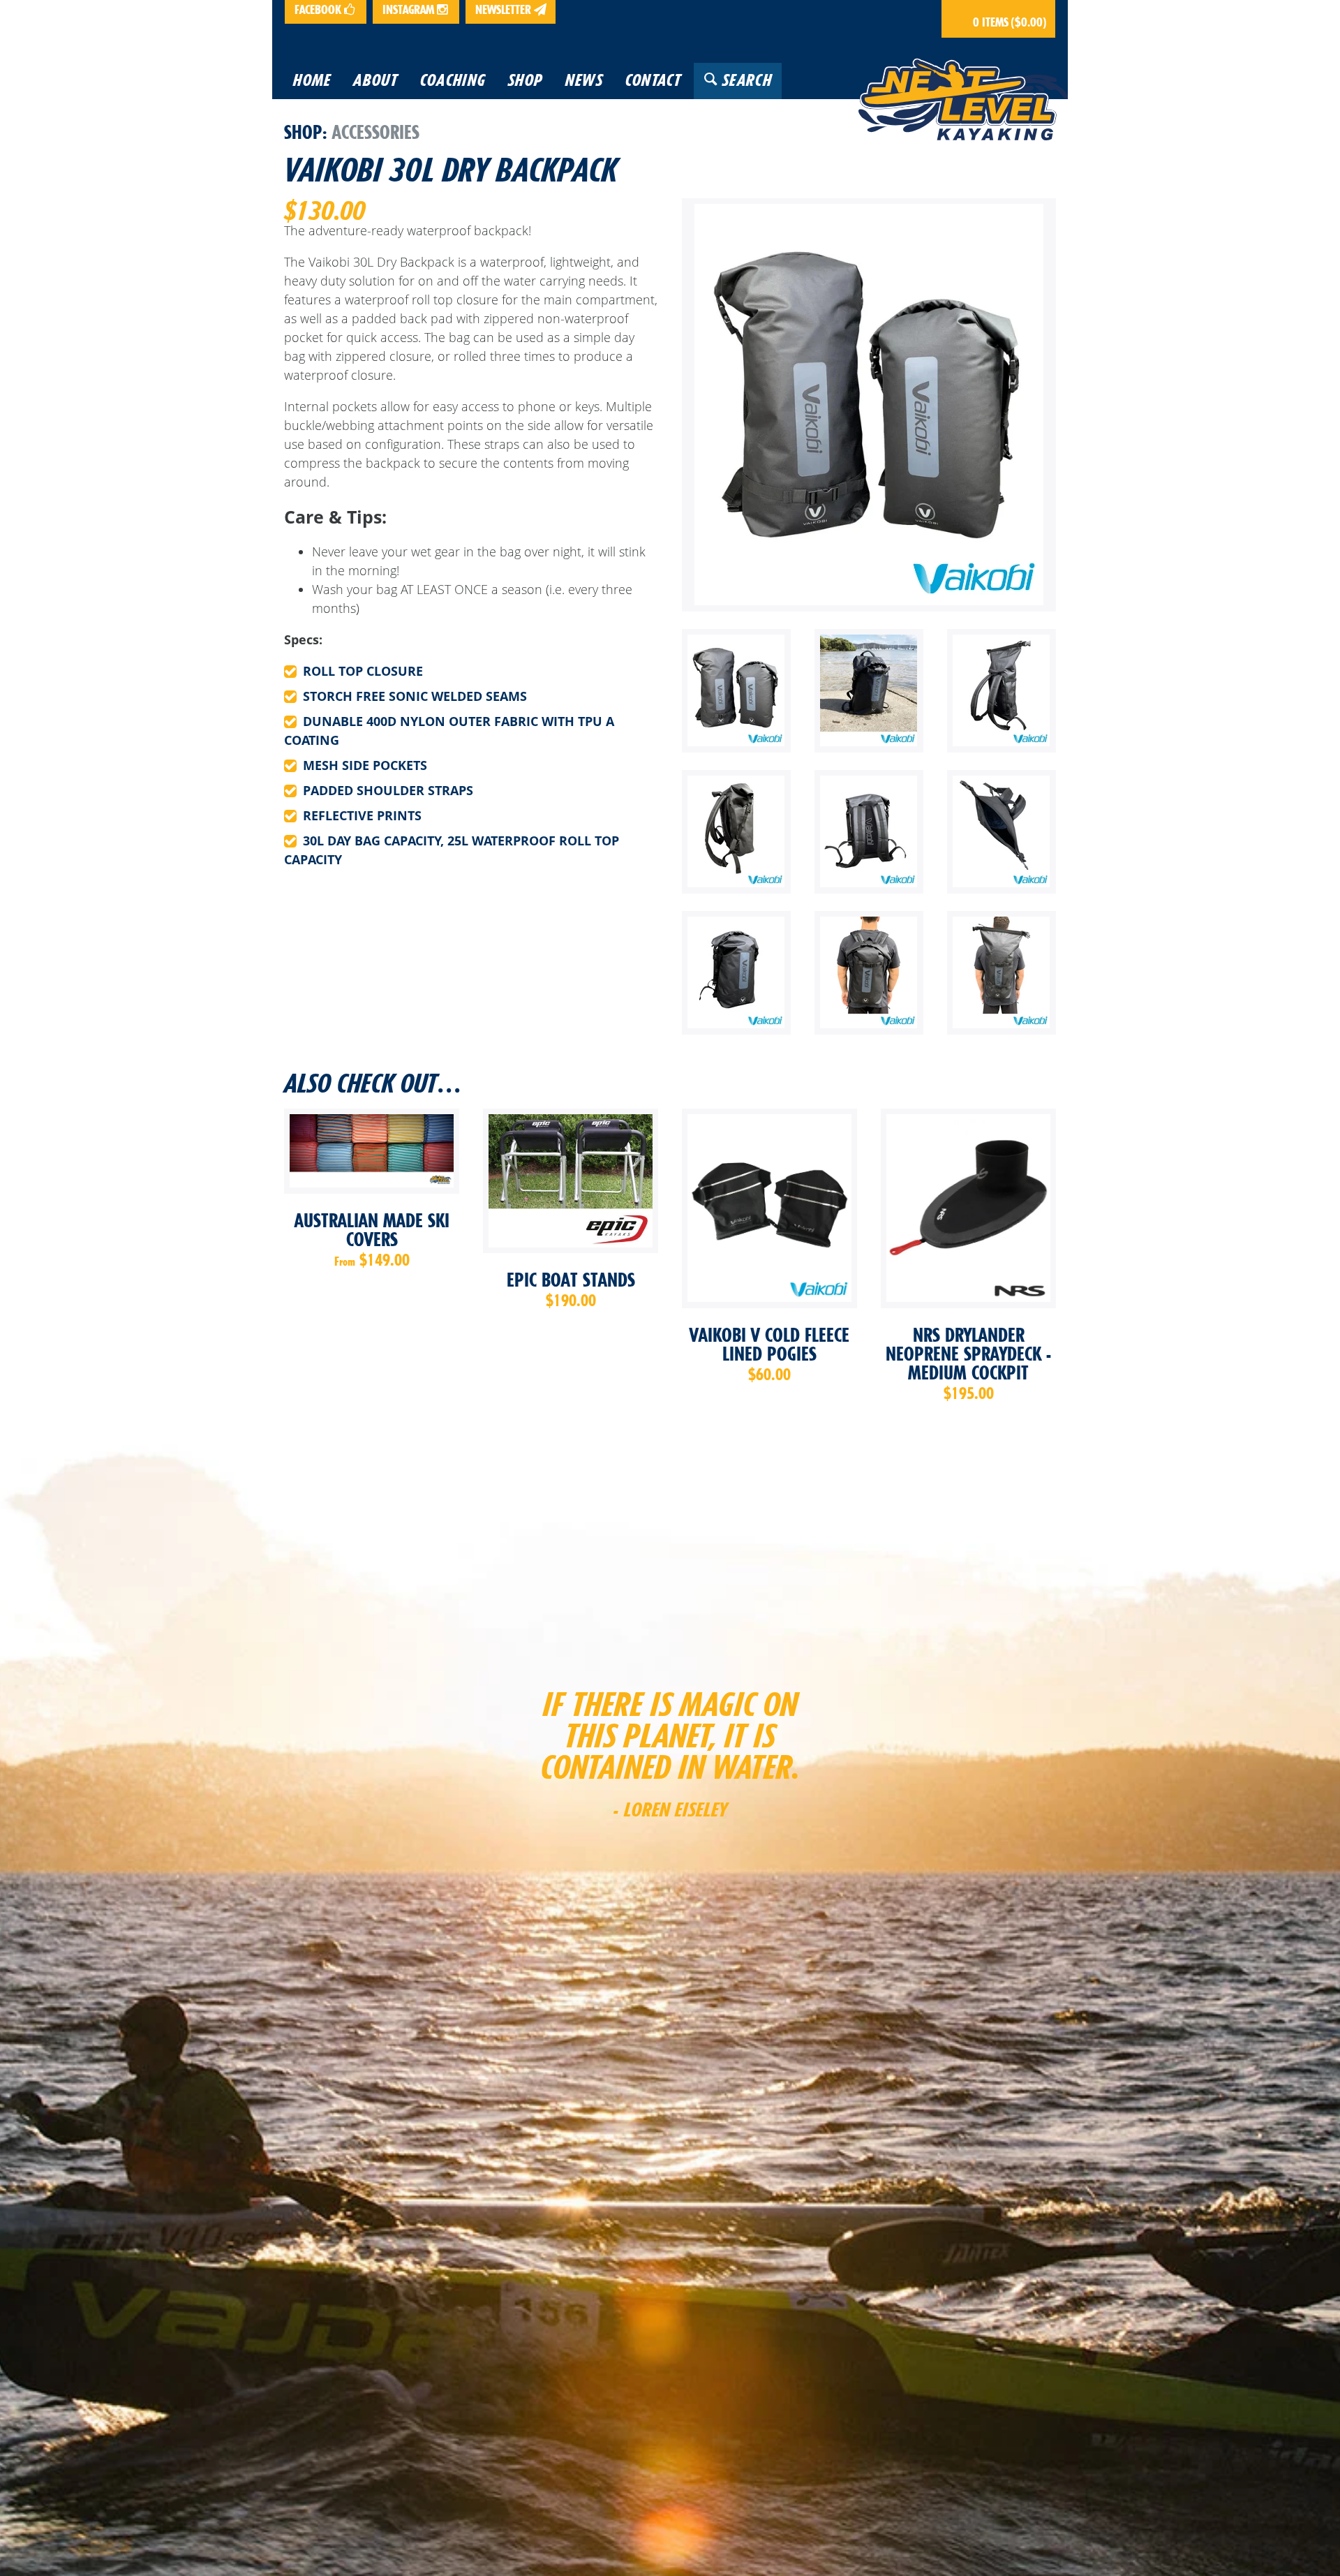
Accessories (376, 132)
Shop (303, 132)
